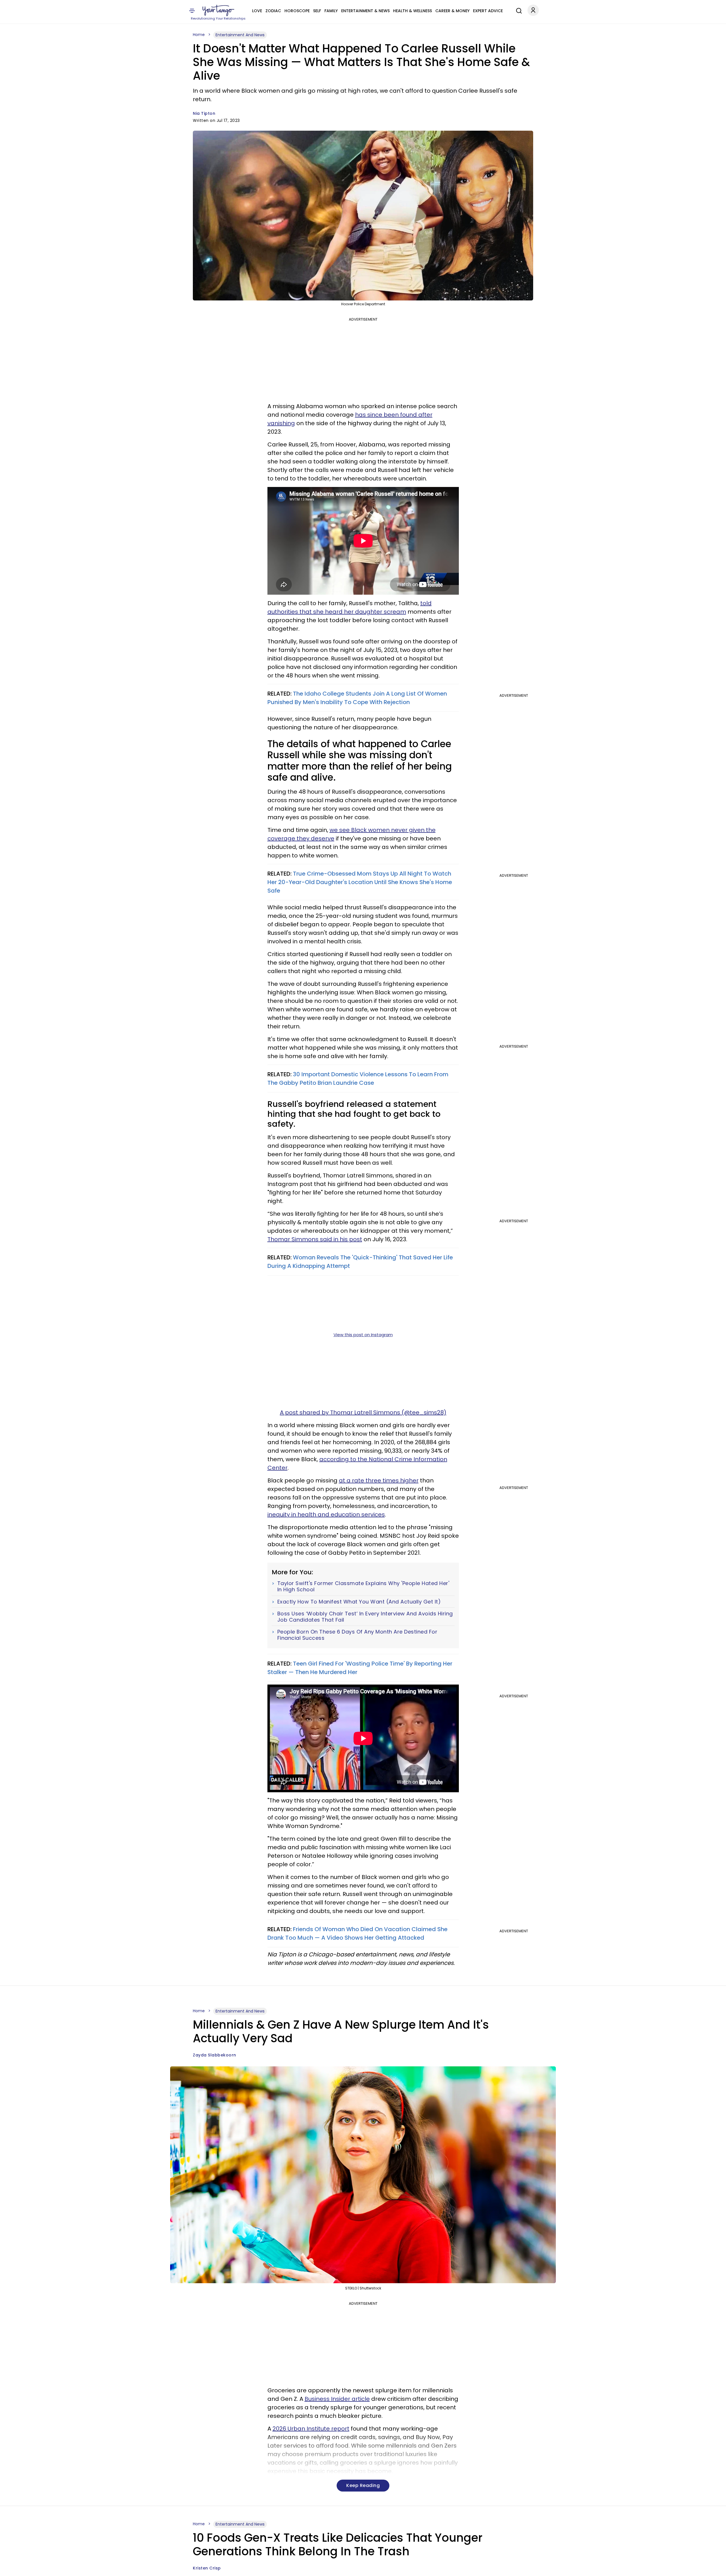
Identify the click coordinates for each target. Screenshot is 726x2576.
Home (199, 35)
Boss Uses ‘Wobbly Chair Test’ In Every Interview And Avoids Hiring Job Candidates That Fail (365, 1617)
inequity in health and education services (326, 1514)
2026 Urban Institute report (311, 2429)
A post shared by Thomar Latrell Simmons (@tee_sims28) (363, 1412)
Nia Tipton (204, 113)
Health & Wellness (412, 11)
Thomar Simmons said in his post (315, 1239)
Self (317, 11)
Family (331, 11)
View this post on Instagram (363, 1335)
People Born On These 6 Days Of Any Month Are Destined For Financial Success (357, 1635)
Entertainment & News (365, 11)
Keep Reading (363, 2485)
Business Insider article (337, 2399)
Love (257, 11)
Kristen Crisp (207, 2568)
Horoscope (297, 11)
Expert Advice (488, 11)
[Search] (518, 10)
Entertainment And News (240, 35)
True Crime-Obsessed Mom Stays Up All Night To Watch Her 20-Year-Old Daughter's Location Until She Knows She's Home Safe (360, 882)
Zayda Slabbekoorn (215, 2055)
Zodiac (273, 11)
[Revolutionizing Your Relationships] (218, 10)
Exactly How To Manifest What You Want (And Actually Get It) (359, 1602)
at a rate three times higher (379, 1480)
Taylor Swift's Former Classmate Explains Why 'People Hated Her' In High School (363, 1586)
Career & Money (452, 11)
